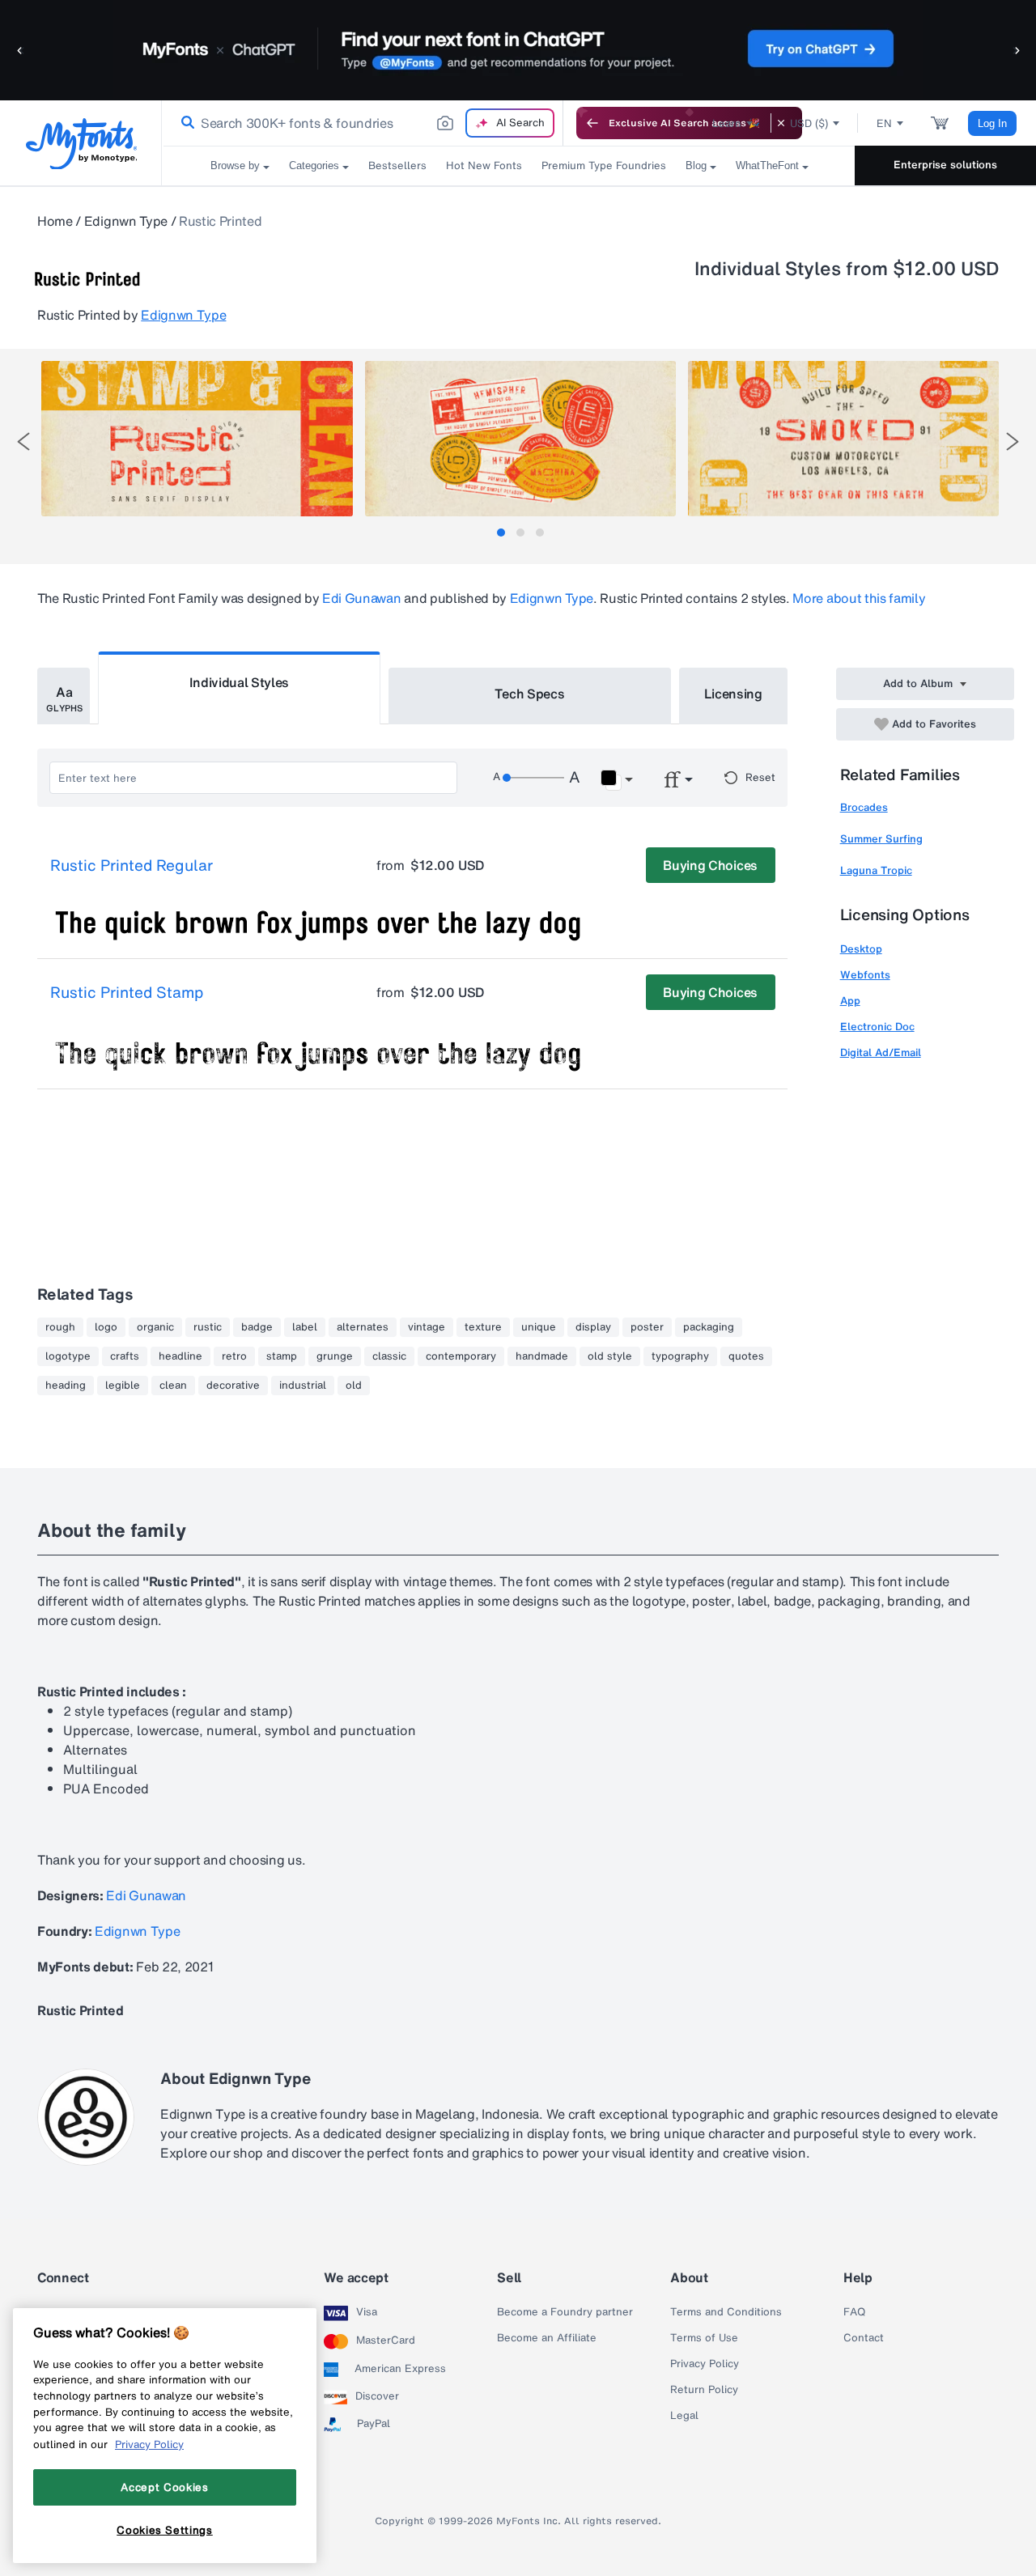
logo (106, 1327)
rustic (208, 1327)
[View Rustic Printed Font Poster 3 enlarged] (843, 439)
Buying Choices (710, 865)
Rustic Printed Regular (132, 866)
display (593, 1327)
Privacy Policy (705, 2364)
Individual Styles (240, 682)
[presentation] (23, 441)
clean (173, 1386)
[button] (20, 50)
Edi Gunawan (361, 598)
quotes (746, 1356)
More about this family (859, 598)
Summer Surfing (881, 839)
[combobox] (363, 123)
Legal (684, 2416)
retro (234, 1356)
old (354, 1386)
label (305, 1327)
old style (610, 1356)
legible (123, 1386)
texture (483, 1327)
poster (647, 1327)
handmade (542, 1356)
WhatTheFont (767, 166)
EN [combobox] (884, 123)
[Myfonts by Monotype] (81, 144)
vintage (427, 1327)
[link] (185, 123)
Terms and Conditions (726, 2312)
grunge (335, 1356)
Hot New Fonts (484, 166)
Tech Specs (530, 694)
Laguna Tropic (876, 870)
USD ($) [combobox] (809, 123)
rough (60, 1327)
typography (680, 1356)
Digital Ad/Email (881, 1052)
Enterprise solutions (945, 165)
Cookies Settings (165, 2530)
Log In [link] (992, 123)
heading (66, 1386)
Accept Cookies (164, 2487)
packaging (709, 1327)
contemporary (461, 1356)
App (850, 1001)
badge (257, 1327)
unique (539, 1327)
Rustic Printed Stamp (127, 993)
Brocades (864, 807)
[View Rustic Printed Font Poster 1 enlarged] (197, 439)
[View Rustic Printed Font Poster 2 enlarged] (520, 439)
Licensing (733, 694)
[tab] (501, 533)
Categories (314, 166)
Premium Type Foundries (604, 166)
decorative (233, 1386)
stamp (282, 1356)
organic (155, 1327)
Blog (696, 166)
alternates (363, 1327)
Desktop (861, 949)
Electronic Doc (877, 1027)
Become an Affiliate (547, 2338)
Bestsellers (397, 166)
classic (389, 1356)
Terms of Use (704, 2338)
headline (180, 1356)
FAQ (854, 2312)
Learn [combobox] (727, 123)
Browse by (235, 166)
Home (55, 221)
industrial (303, 1386)
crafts (125, 1356)
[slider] (533, 778)
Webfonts (865, 975)
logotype (68, 1356)
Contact (864, 2338)
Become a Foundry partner (565, 2312)
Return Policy (704, 2390)
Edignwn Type (126, 221)
